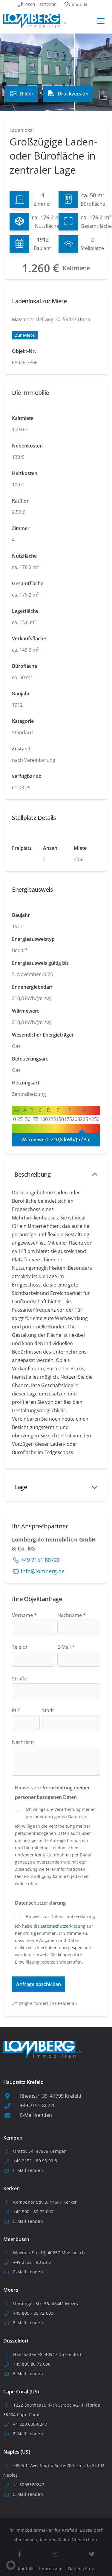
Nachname (72, 1615)
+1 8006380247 (29, 2485)
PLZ (16, 1710)
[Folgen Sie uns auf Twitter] (92, 2554)
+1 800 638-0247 (30, 2424)
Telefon (20, 1647)
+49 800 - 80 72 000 (33, 2212)
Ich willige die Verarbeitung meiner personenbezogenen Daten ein (61, 1813)
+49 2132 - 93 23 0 (32, 2262)
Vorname (24, 1615)
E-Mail (66, 1647)
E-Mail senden (36, 2115)
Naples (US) (17, 2452)
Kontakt (79, 5)
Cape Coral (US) (21, 2392)
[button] (11, 2565)
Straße (19, 1679)
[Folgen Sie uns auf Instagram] (55, 2554)
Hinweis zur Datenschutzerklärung (60, 1916)
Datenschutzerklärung (63, 1926)
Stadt (48, 1710)
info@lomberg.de (43, 1571)
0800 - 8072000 (40, 5)
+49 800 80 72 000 (32, 2364)
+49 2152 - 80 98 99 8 (35, 2161)
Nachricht (23, 1742)
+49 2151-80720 (38, 2105)
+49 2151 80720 (40, 1560)
